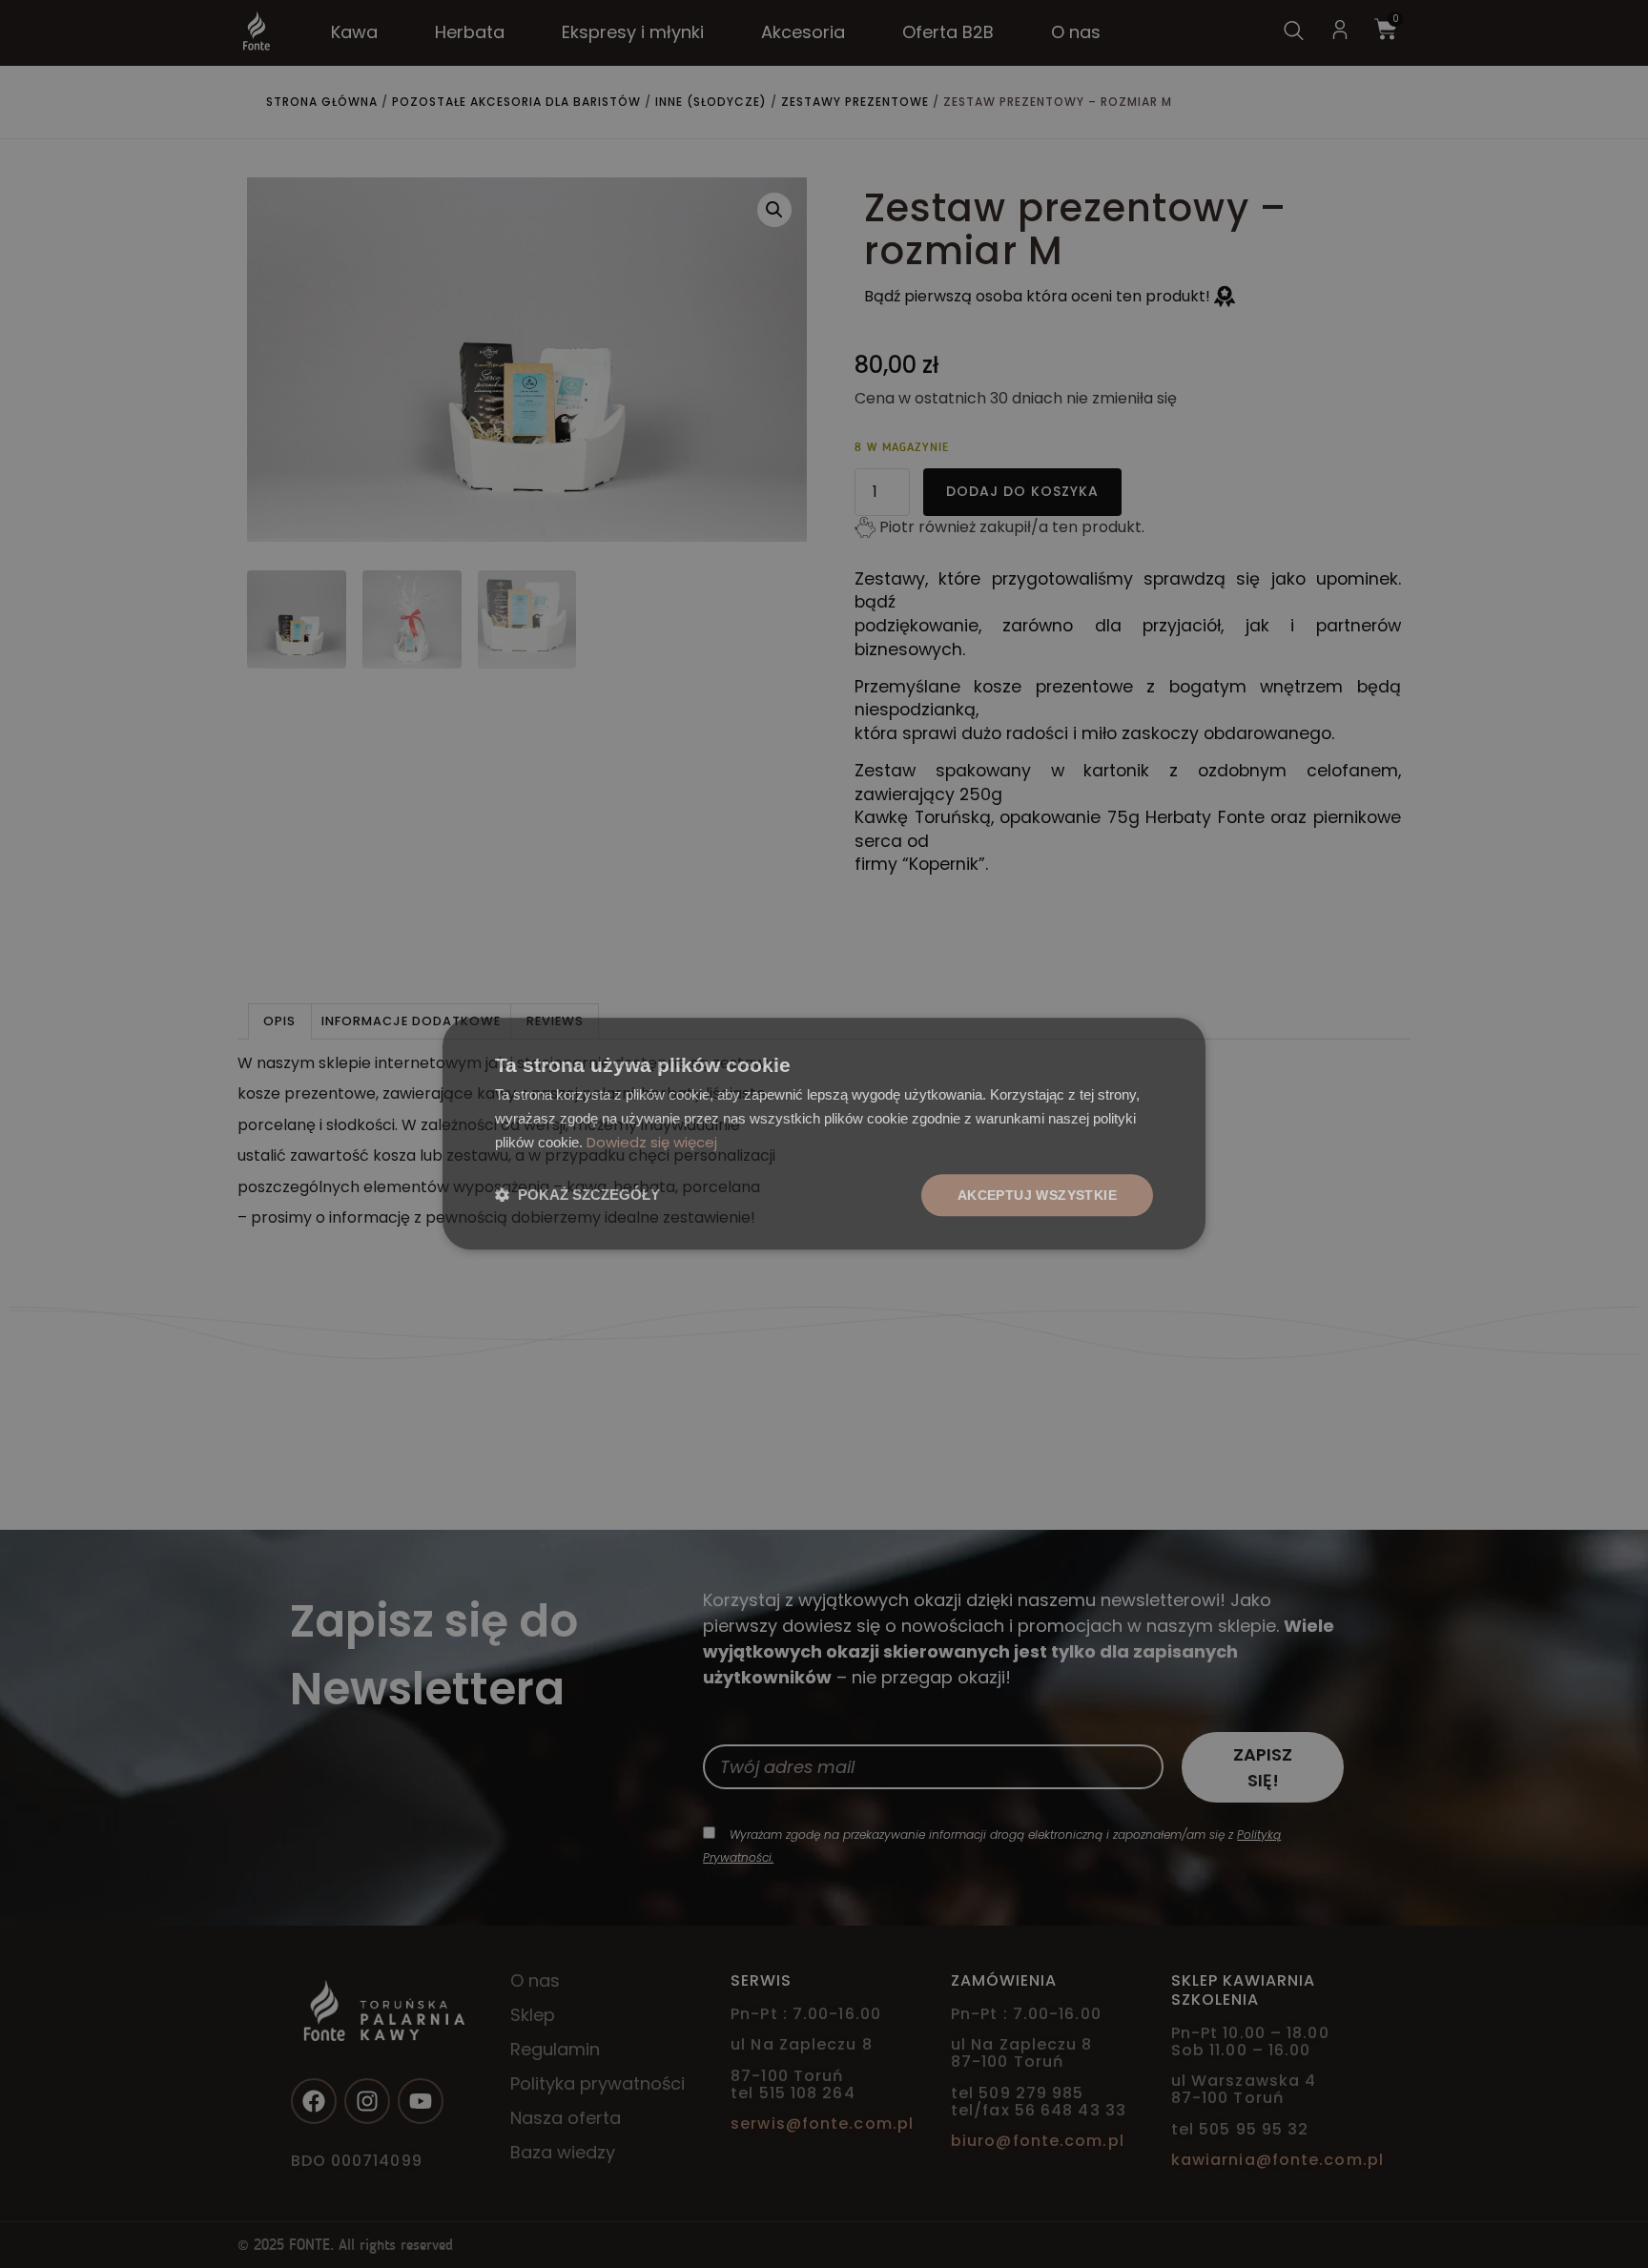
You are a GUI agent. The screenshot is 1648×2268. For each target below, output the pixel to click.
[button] (572, 1196)
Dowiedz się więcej (750, 1143)
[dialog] (824, 1134)
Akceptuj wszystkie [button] (1042, 1195)
